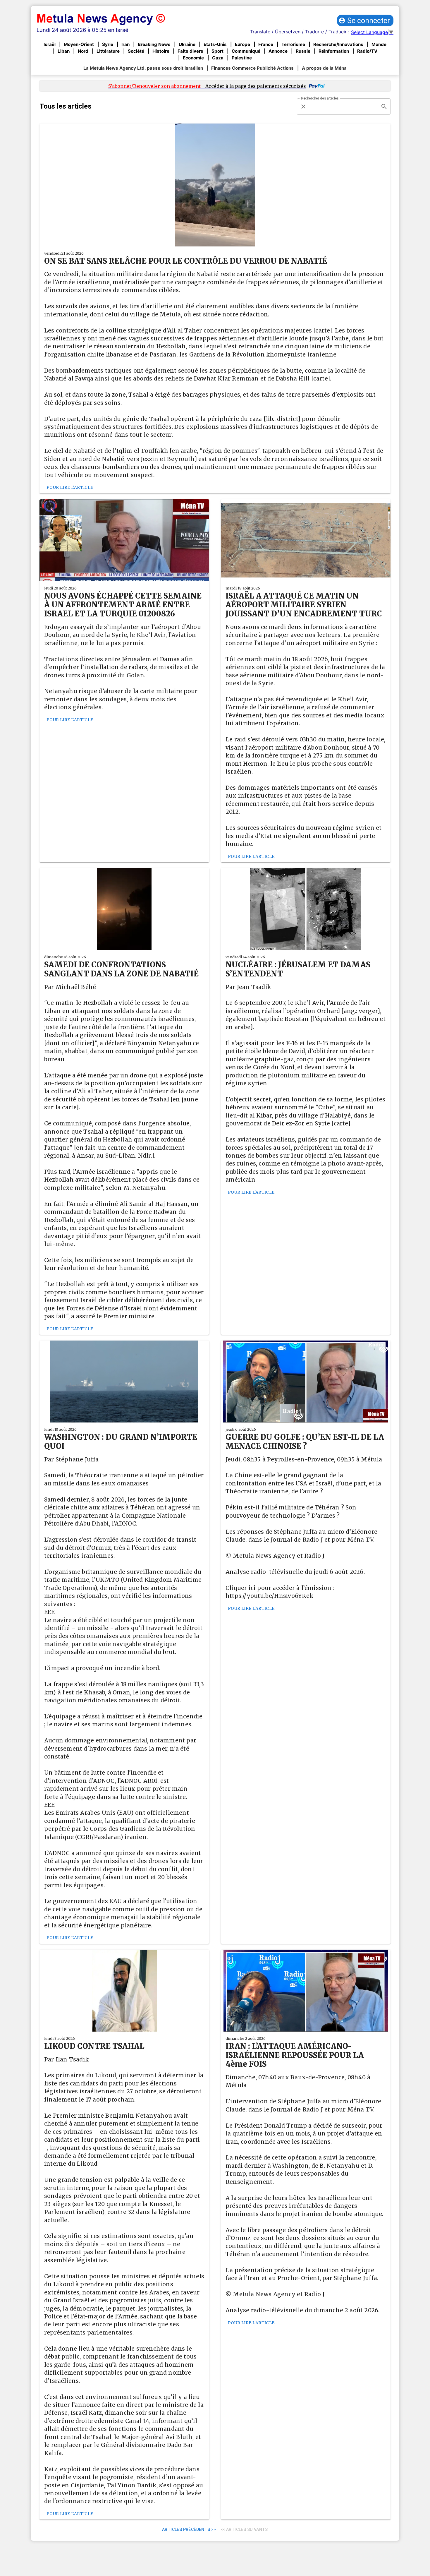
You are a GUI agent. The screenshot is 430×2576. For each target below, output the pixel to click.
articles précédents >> (189, 2529)
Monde (379, 44)
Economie (193, 58)
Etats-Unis (215, 44)
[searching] (384, 107)
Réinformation (334, 51)
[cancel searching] (303, 107)
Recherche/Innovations (338, 44)
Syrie (108, 44)
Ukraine (187, 44)
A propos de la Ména (324, 68)
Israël (50, 44)
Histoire (161, 51)
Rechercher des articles (320, 98)
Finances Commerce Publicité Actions (252, 68)
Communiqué (246, 51)
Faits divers (190, 51)
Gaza (218, 58)
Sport (217, 51)
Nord (83, 51)
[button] (365, 20)
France (266, 44)
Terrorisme (293, 44)
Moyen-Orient (79, 44)
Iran (125, 44)
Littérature (108, 51)
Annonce (278, 51)
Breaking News (154, 44)
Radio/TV (367, 51)
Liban (64, 51)
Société (136, 51)
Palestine (242, 58)
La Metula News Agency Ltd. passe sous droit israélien (143, 68)
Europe (242, 44)
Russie (303, 51)
